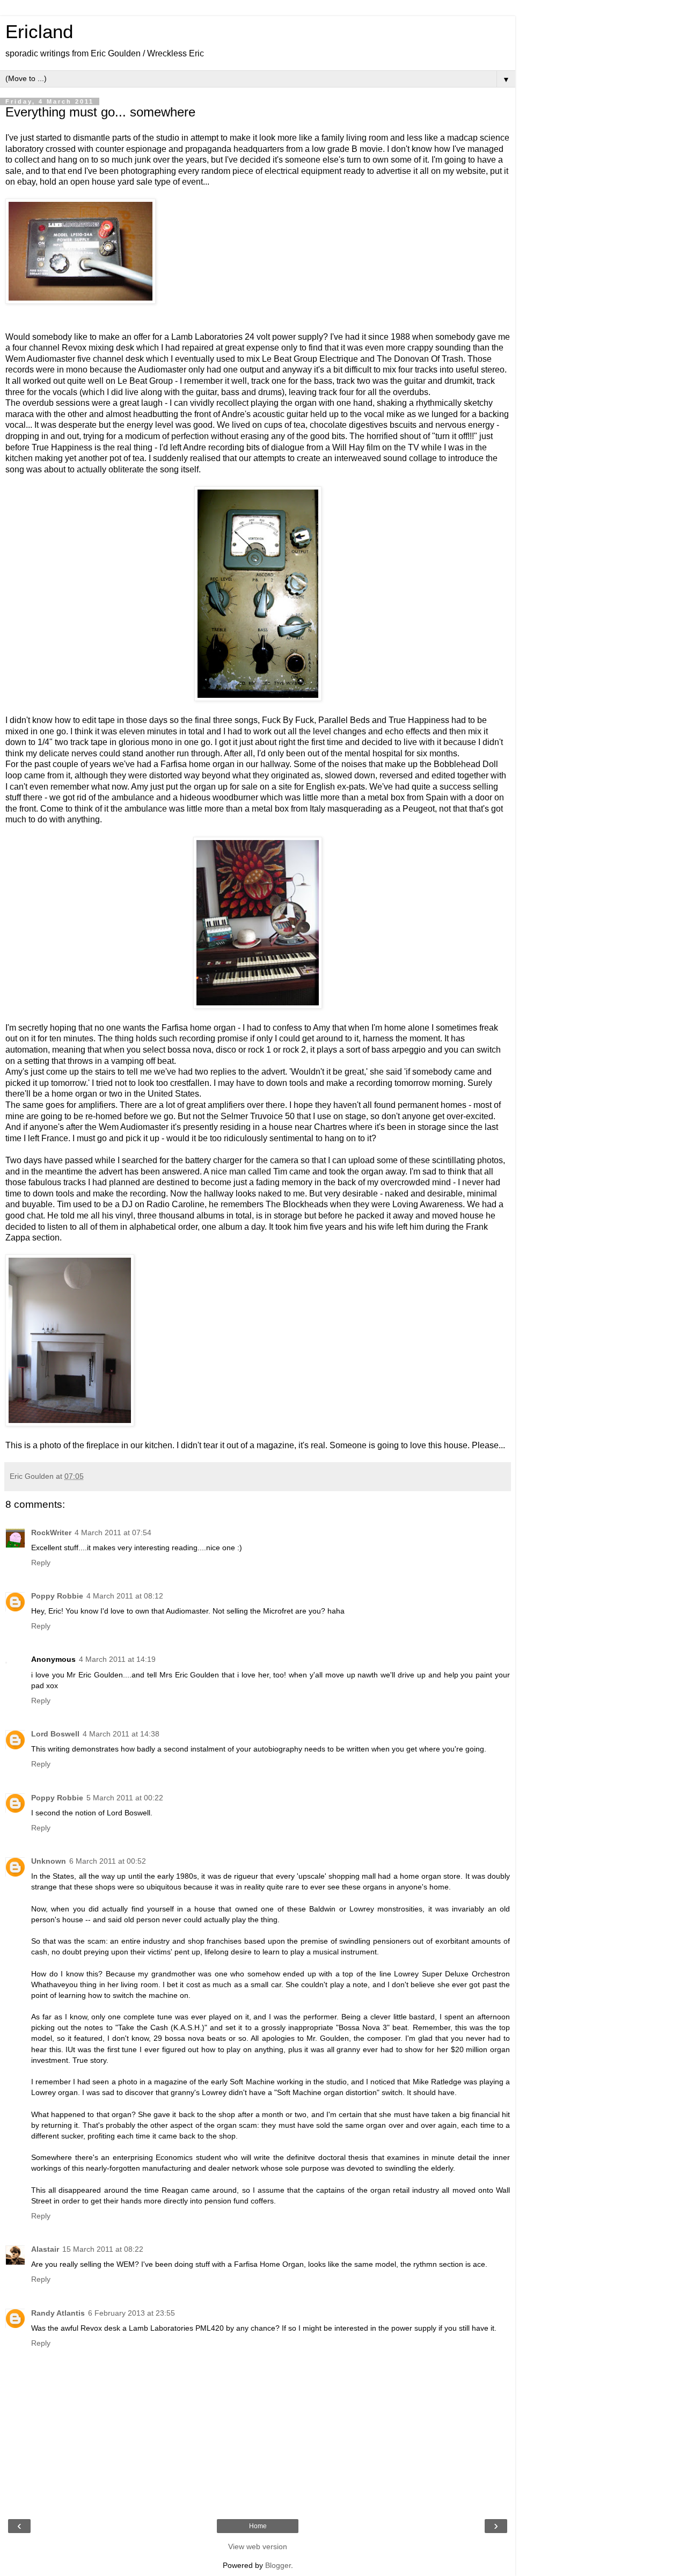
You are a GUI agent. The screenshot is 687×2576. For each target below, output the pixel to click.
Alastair (45, 2249)
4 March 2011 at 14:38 (121, 1734)
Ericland (39, 32)
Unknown (49, 1861)
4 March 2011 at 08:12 (125, 1596)
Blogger (278, 2565)
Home (258, 2526)
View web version (258, 2546)
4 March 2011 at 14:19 (117, 1659)
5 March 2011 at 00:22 (125, 1798)
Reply (41, 1563)
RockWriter (51, 1533)
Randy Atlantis (58, 2313)
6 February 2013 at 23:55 (131, 2313)
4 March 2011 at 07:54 (113, 1533)
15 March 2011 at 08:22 (103, 2249)
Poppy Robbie (57, 1596)
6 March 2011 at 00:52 (108, 1861)
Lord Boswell (55, 1734)
